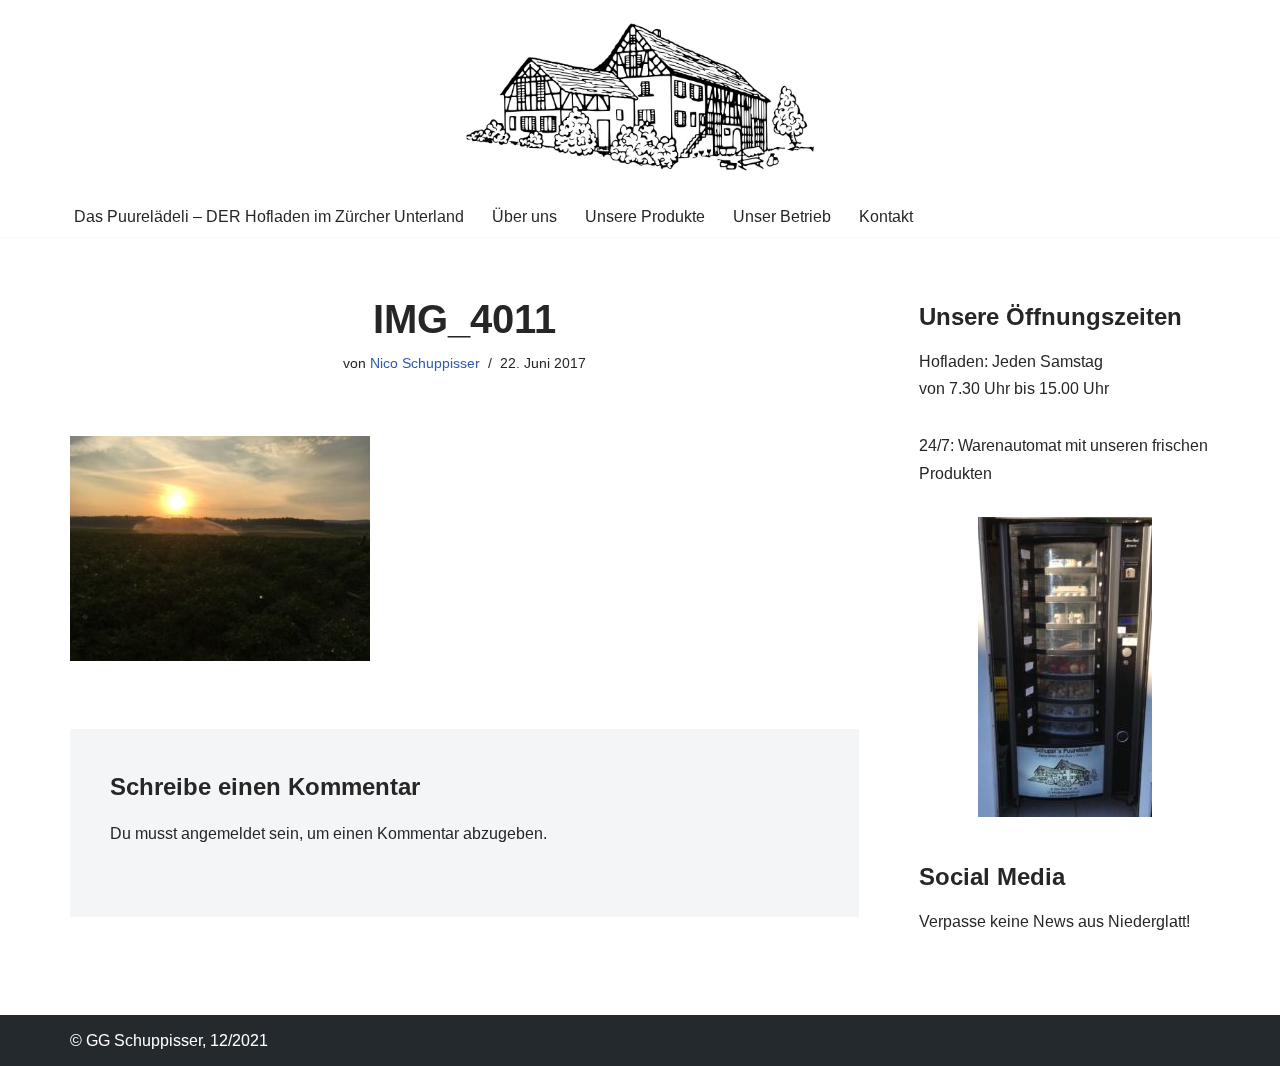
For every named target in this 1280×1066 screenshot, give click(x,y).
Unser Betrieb (782, 216)
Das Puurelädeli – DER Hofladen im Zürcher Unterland (269, 216)
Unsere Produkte (645, 216)
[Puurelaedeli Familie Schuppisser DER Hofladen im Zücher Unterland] (640, 97)
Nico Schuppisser (425, 363)
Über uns (524, 216)
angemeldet (223, 833)
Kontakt (886, 216)
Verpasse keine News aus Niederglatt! (1054, 921)
